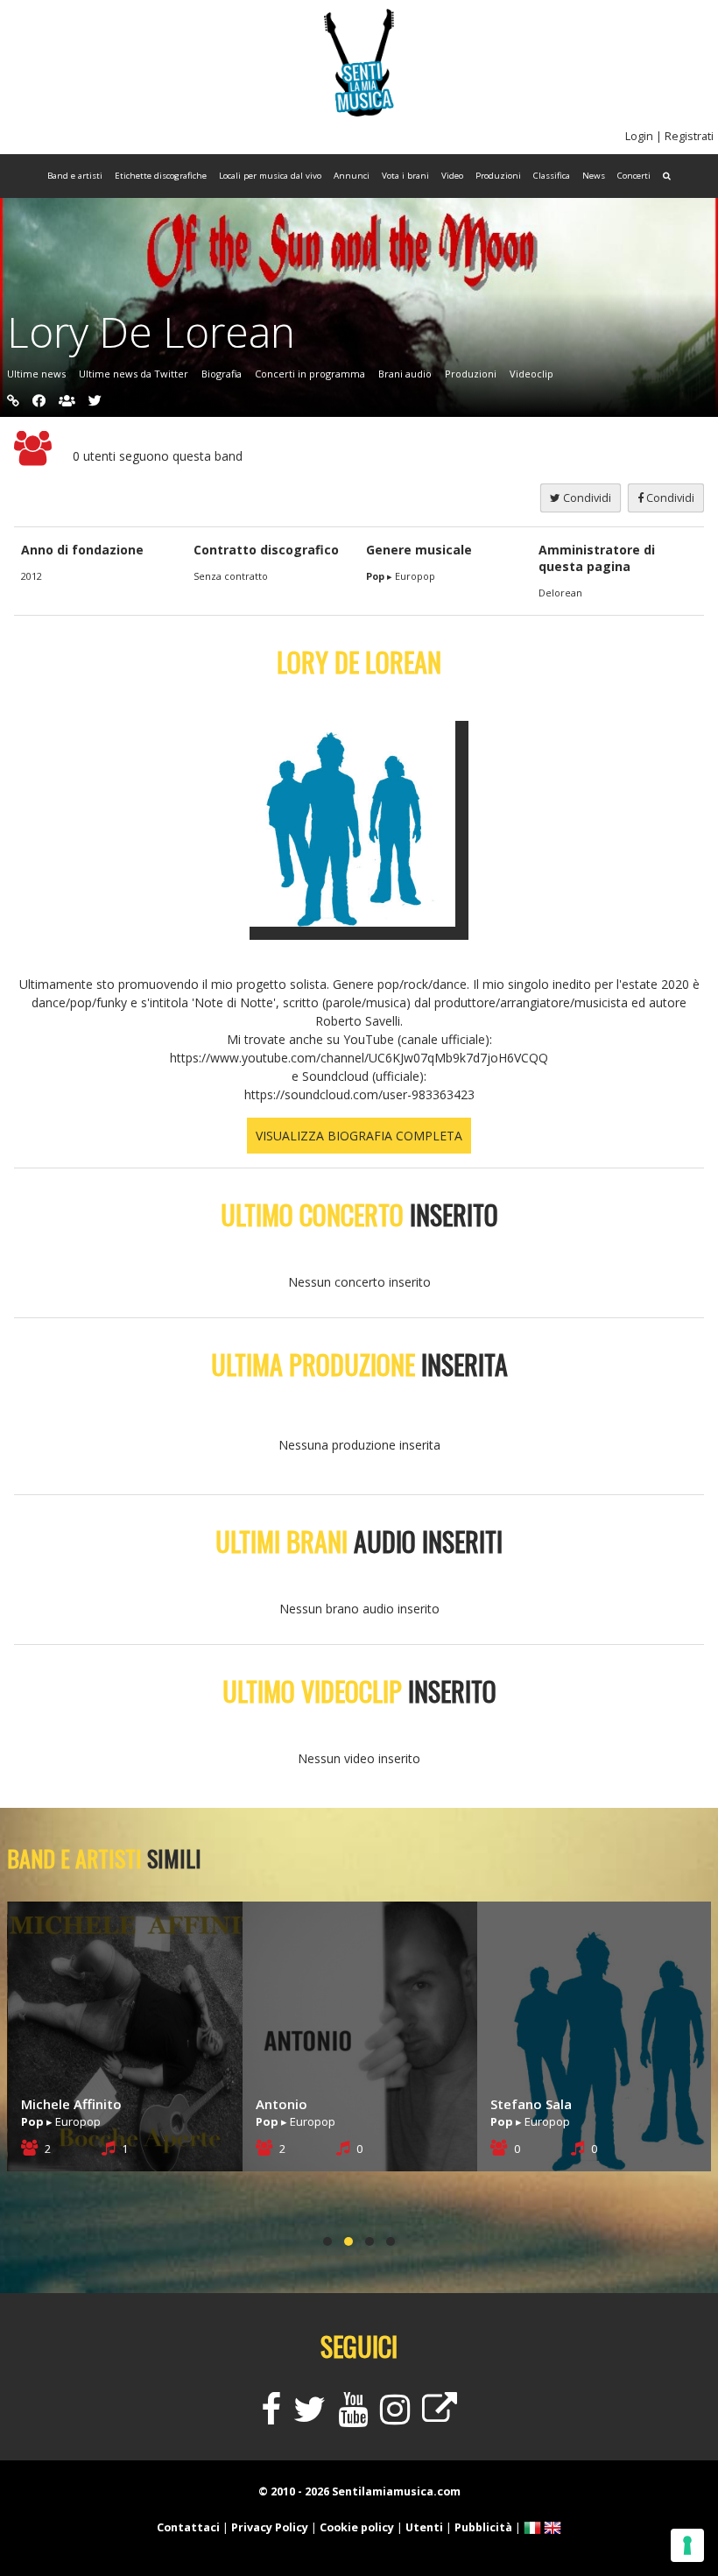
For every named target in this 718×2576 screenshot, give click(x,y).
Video (452, 176)
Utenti (424, 2527)
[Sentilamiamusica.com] (359, 112)
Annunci (352, 176)
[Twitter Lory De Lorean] (95, 400)
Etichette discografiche (161, 176)
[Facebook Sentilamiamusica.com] (271, 2417)
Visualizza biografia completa (359, 1136)
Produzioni (498, 176)
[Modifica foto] (359, 817)
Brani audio (405, 374)
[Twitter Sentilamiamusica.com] (310, 2417)
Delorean (560, 593)
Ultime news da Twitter (134, 374)
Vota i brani (405, 176)
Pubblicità (483, 2527)
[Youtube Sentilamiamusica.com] (353, 2417)
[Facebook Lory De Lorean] (39, 400)
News (594, 176)
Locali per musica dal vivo (270, 176)
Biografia (222, 374)
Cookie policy (357, 2527)
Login (639, 136)
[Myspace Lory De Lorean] (67, 400)
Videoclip (531, 374)
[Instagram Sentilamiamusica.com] (395, 2417)
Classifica (552, 176)
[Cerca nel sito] (667, 176)
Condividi (669, 498)
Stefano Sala (296, 2104)
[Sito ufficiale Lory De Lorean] (13, 400)
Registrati (689, 136)
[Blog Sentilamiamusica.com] (440, 2417)
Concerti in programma (310, 374)
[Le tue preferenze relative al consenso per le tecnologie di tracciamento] (687, 2545)
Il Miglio (514, 2104)
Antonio (47, 2104)
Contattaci (188, 2527)
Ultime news (36, 374)
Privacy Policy (270, 2527)
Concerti (634, 176)
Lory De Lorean (151, 332)
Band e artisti (75, 176)
